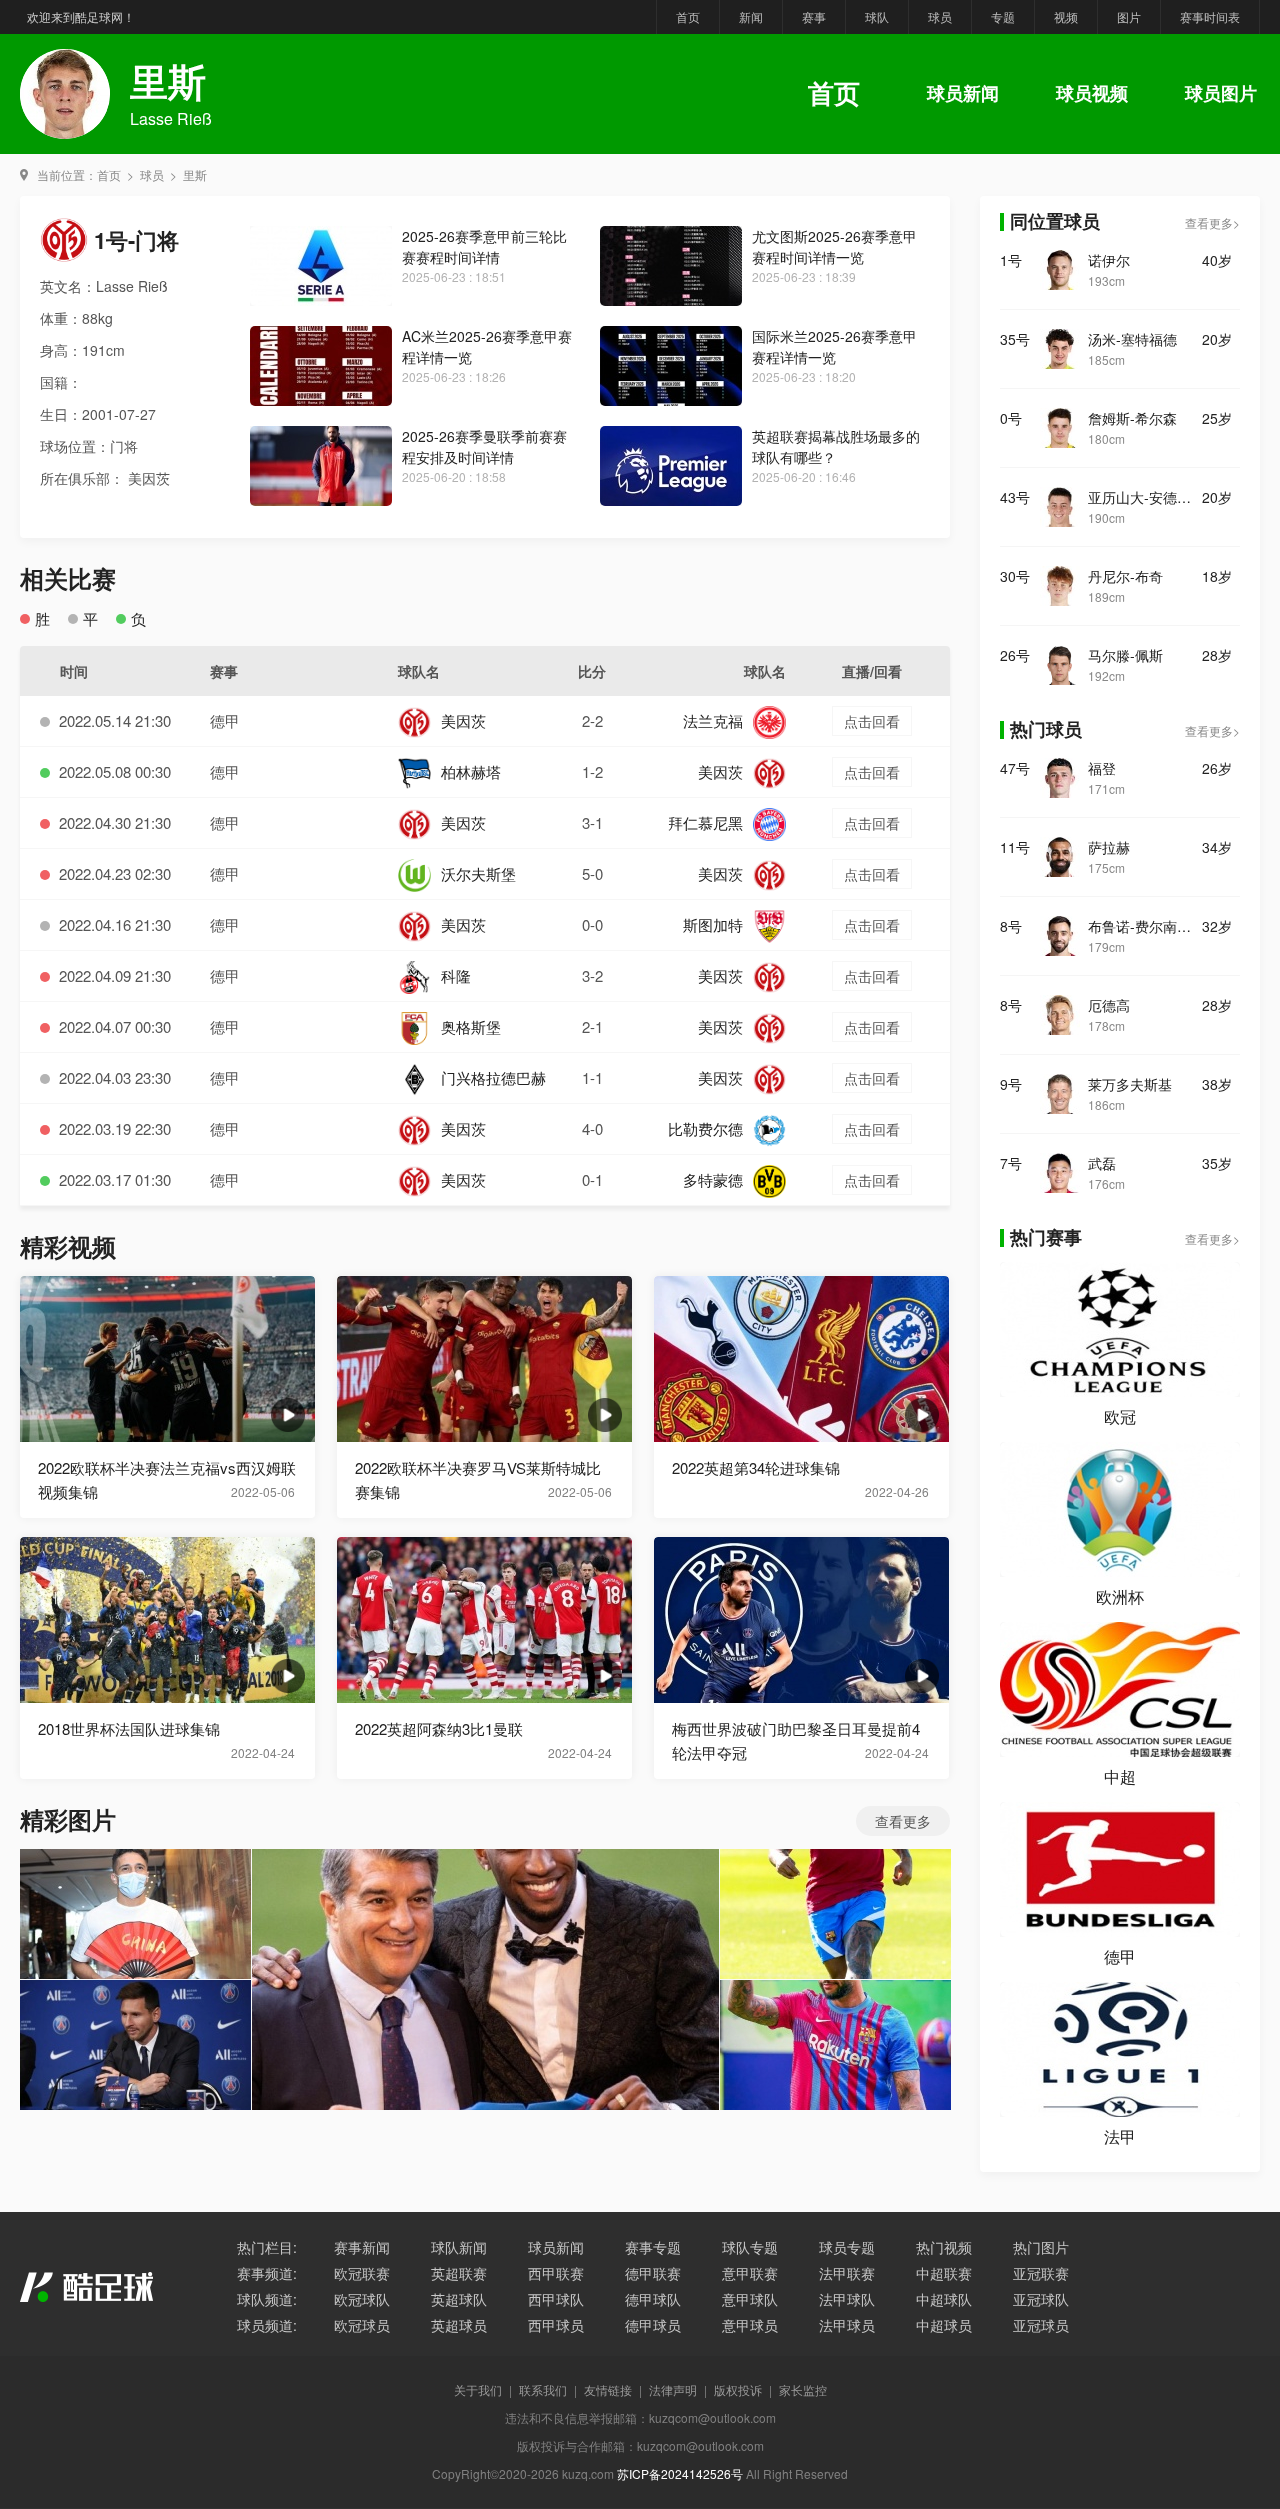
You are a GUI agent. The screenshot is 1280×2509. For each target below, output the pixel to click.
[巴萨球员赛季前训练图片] (835, 1914)
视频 (1066, 16)
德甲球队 (653, 2299)
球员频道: (267, 2325)
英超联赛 (459, 2273)
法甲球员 (847, 2325)
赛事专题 (653, 2247)
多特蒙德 (713, 1179)
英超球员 (459, 2325)
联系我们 (543, 2389)
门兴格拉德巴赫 (493, 1077)
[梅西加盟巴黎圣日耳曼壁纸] (135, 2045)
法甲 (1120, 2136)
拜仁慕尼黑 (705, 822)
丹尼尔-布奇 (1125, 576)
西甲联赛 (556, 2273)
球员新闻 (963, 93)
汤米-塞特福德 (1132, 339)
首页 (688, 16)
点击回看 (872, 721)
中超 (1120, 1776)
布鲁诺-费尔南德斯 (1145, 926)
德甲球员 (653, 2325)
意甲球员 (750, 2325)
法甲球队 (847, 2299)
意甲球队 (750, 2299)
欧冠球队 (362, 2299)
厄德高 (1109, 1005)
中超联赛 (944, 2273)
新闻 (751, 16)
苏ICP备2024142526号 (680, 2473)
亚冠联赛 (1041, 2273)
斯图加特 (713, 924)
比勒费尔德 (705, 1128)
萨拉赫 (1109, 847)
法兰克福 (713, 720)
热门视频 (944, 2247)
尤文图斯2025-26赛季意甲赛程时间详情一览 (834, 246)
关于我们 (478, 2389)
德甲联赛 (653, 2273)
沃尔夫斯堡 (478, 873)
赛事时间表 (1210, 16)
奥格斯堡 (471, 1026)
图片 (1129, 16)
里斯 (195, 174)
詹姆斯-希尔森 (1132, 418)
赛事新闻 (362, 2247)
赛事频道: (267, 2273)
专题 (1003, 16)
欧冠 (1120, 1416)
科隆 (456, 975)
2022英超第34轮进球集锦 (756, 1467)
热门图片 (1041, 2247)
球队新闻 (459, 2247)
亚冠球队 (1041, 2299)
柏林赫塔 (471, 771)
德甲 (225, 720)
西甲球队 (556, 2299)
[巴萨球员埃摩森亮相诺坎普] (485, 1979)
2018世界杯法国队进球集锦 (129, 1728)
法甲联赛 (847, 2273)
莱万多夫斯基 (1130, 1084)
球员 (940, 16)
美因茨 (463, 720)
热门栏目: (267, 2247)
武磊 (1102, 1163)
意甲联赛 (750, 2273)
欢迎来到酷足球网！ (81, 16)
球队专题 (750, 2247)
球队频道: (267, 2299)
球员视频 (1092, 93)
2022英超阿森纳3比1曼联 (439, 1728)
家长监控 (803, 2389)
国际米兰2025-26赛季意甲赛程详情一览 (834, 346)
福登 (1102, 768)
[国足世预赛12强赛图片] (135, 1914)
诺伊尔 (1109, 260)
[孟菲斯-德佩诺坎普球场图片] (835, 2045)
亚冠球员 (1041, 2325)
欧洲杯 (1120, 1596)
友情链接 (608, 2389)
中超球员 (944, 2325)
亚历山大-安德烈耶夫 (1145, 497)
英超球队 (459, 2299)
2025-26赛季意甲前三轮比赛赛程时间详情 (484, 246)
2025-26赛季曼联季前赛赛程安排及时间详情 (484, 446)
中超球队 (944, 2299)
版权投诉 (738, 2389)
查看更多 (903, 1821)
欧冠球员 (362, 2325)
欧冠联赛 (362, 2273)
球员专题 (847, 2247)
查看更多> (1212, 222)
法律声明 (673, 2389)
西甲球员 (556, 2325)
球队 (877, 16)
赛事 (814, 16)
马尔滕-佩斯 (1125, 655)
